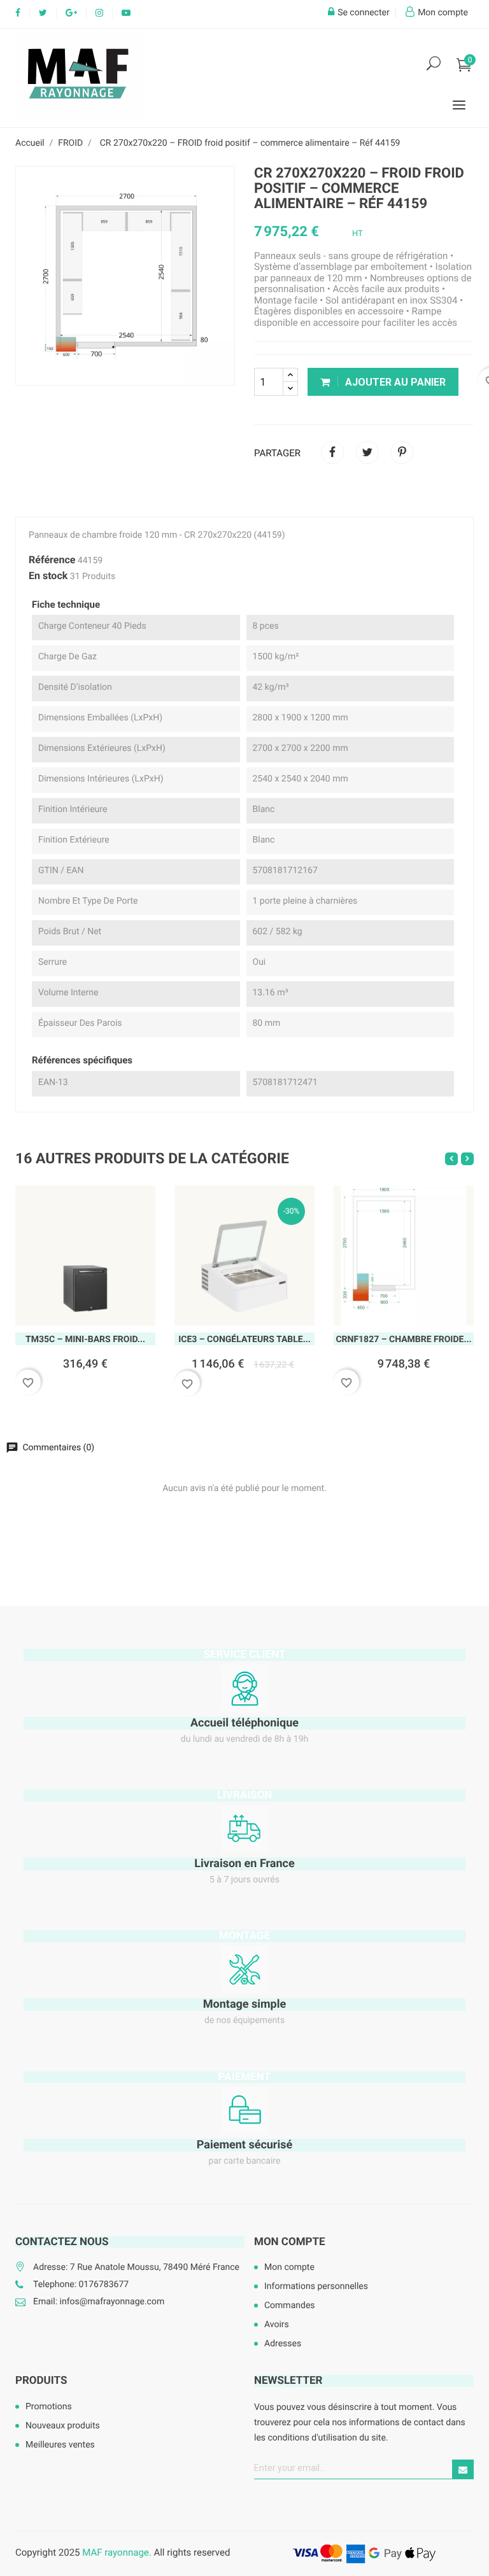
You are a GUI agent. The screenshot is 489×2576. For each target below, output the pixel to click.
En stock (48, 576)
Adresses (283, 2344)
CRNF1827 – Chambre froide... (403, 1340)
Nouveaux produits (63, 2426)
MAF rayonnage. (117, 2552)
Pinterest (402, 452)
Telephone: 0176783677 (81, 2285)
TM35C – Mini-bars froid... (85, 1340)
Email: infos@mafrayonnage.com (99, 2302)
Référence (52, 560)
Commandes (290, 2306)
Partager (332, 452)
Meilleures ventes (60, 2445)
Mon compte (290, 2242)
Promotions (49, 2407)
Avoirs (277, 2325)
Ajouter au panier (394, 382)
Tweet (367, 452)
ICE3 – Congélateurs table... (244, 1340)
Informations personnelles (316, 2286)
